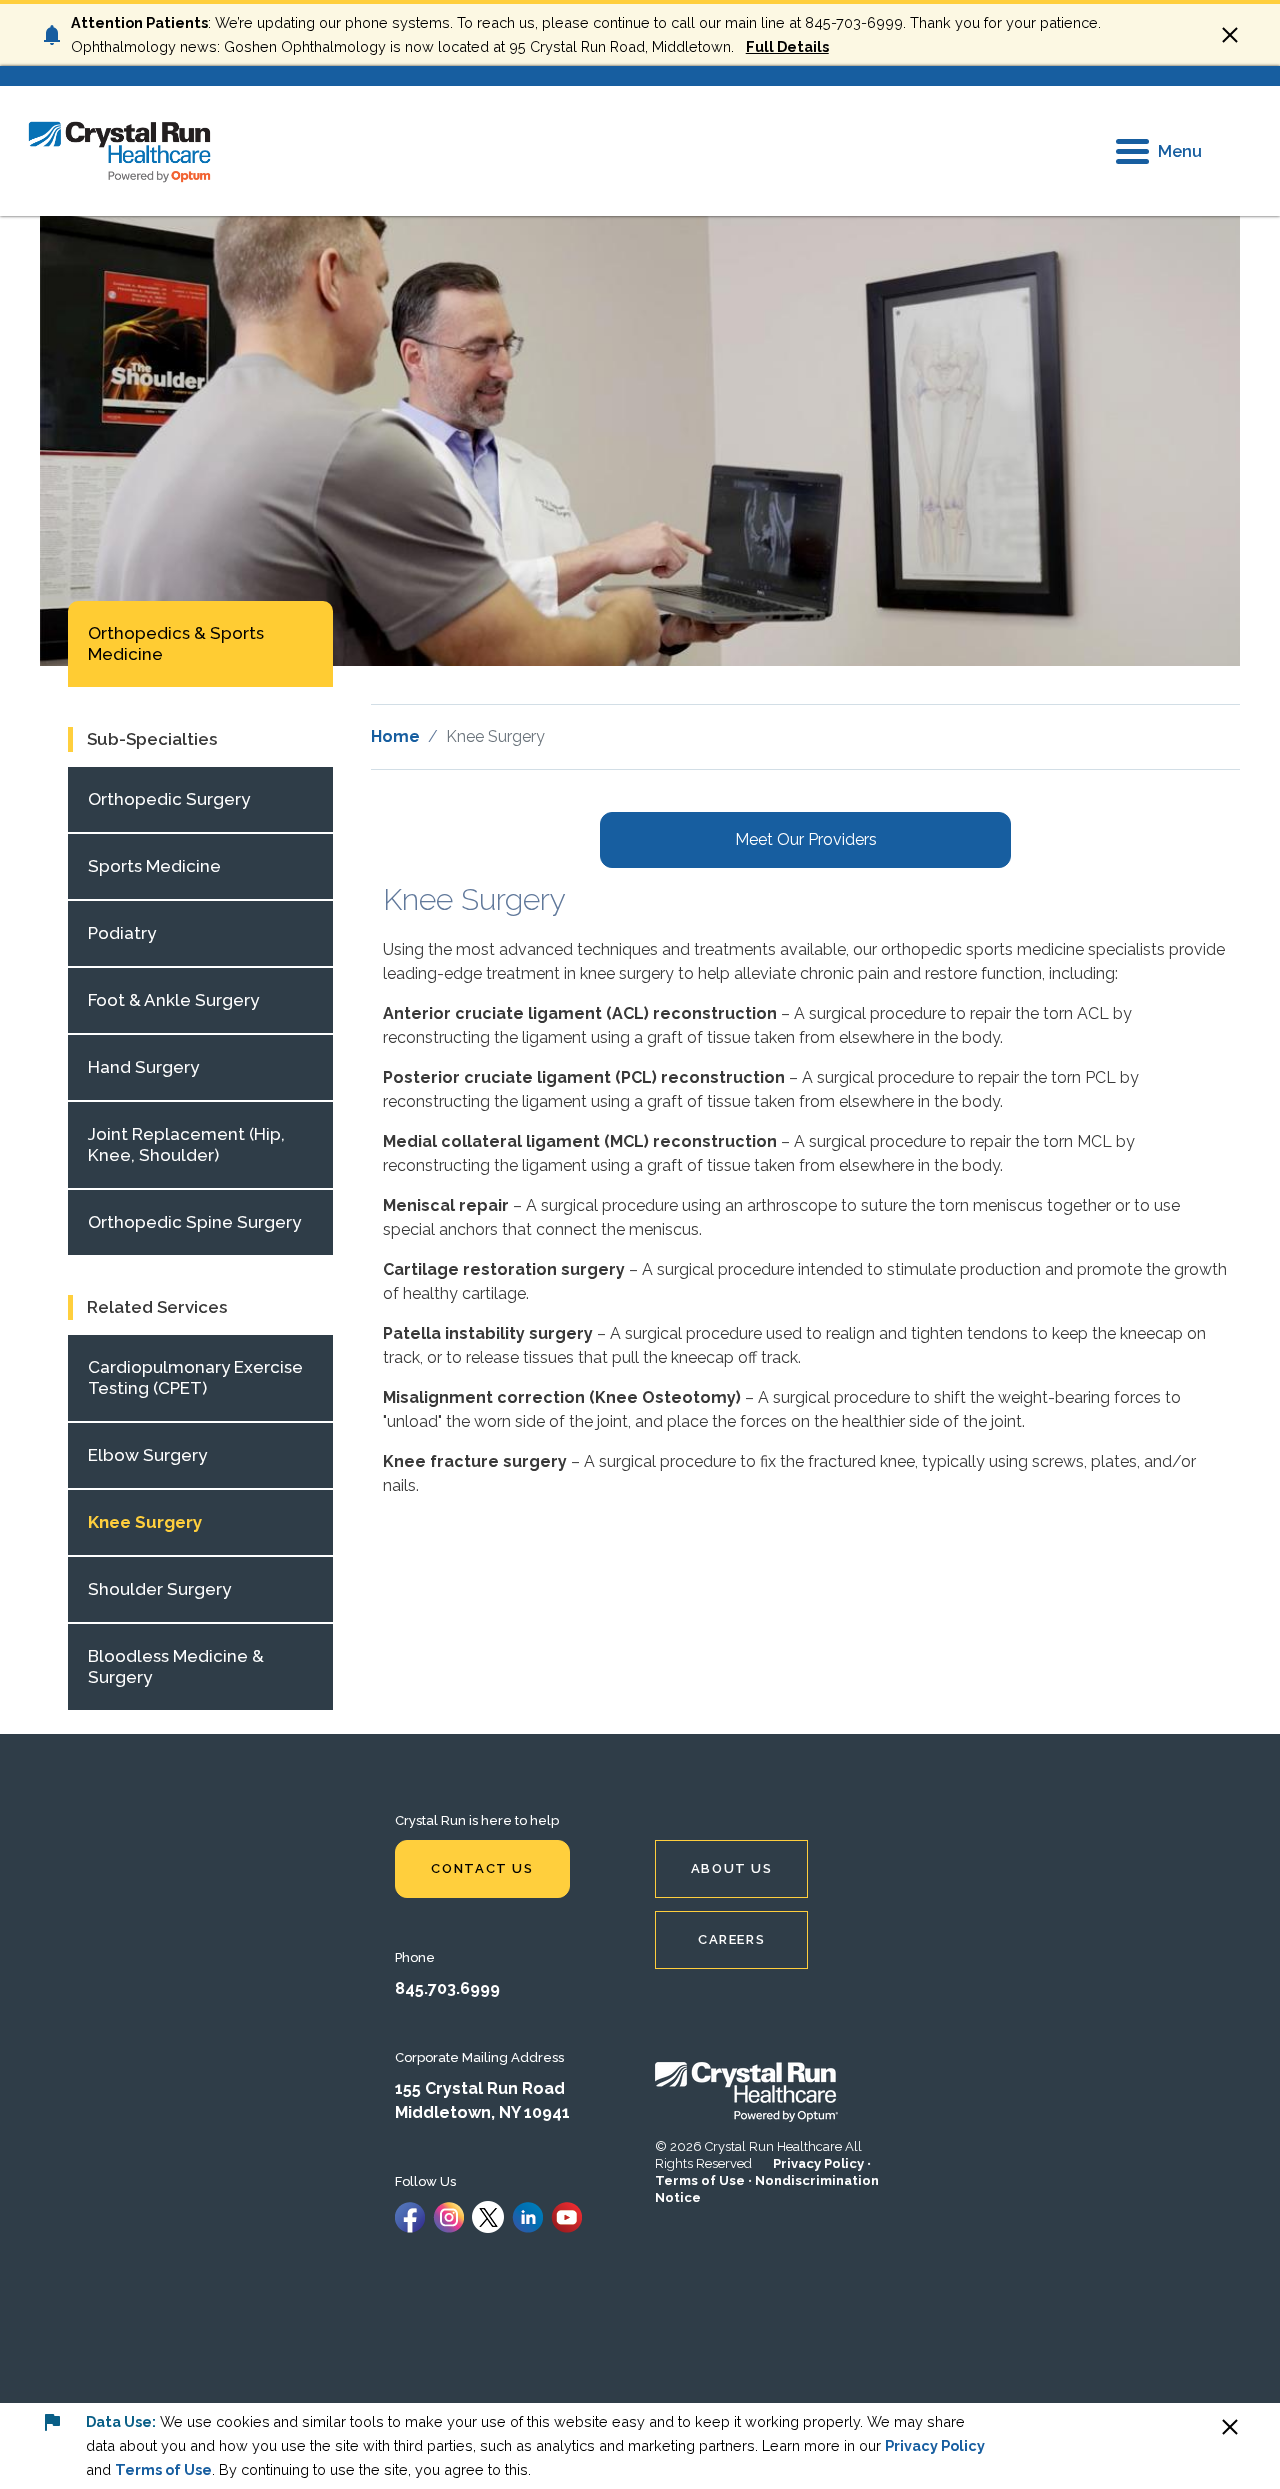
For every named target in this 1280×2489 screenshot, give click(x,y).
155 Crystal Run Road (480, 2088)
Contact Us (482, 1868)
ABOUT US (732, 1868)
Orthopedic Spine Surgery (194, 1222)
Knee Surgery (145, 1522)
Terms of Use (700, 2180)
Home (395, 736)
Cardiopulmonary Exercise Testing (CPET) (195, 1377)
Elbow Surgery (147, 1455)
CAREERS (731, 1939)
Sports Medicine (154, 866)
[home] (120, 150)
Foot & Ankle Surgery (173, 1000)
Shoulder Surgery (159, 1589)
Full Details (787, 46)
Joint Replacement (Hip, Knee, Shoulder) (186, 1144)
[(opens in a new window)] (410, 2215)
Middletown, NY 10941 (482, 2112)
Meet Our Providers (806, 839)
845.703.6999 (447, 1988)
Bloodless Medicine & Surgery (176, 1666)
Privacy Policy (818, 2163)
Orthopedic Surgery (169, 799)
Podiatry (122, 933)
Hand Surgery (143, 1067)
